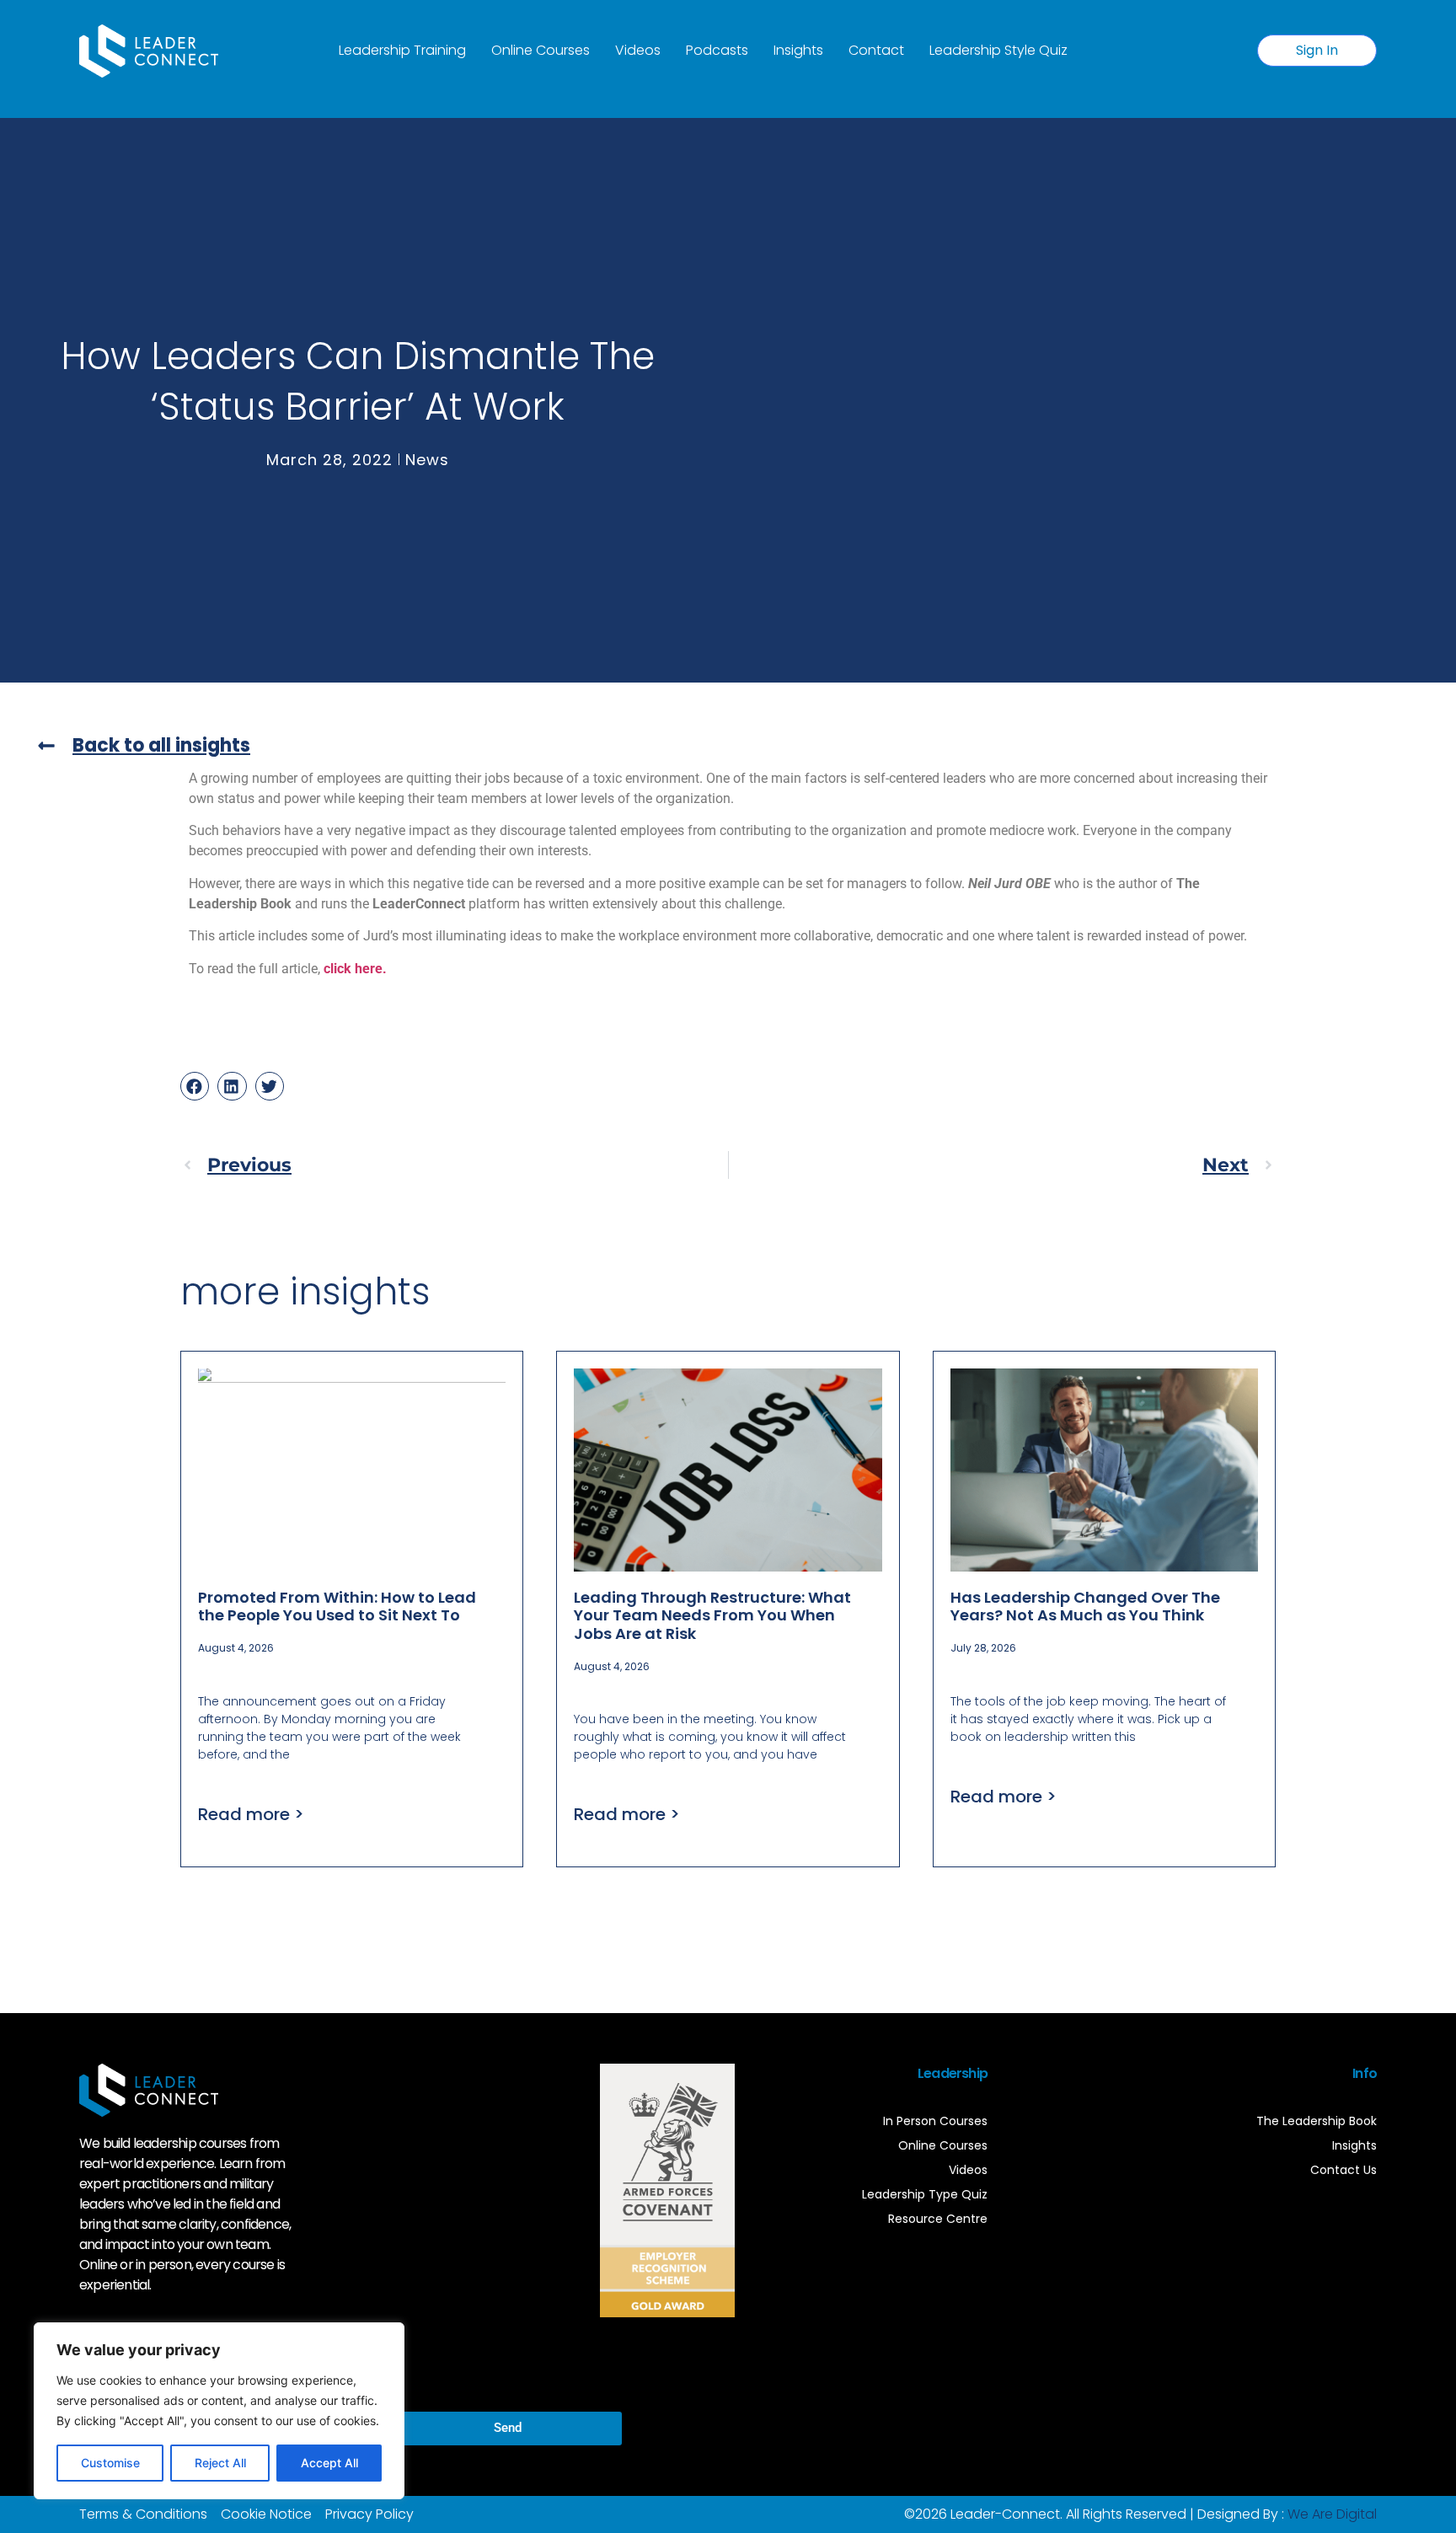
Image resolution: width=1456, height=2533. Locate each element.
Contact (876, 50)
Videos (638, 50)
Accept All (329, 2463)
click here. (355, 969)
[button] (195, 1086)
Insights (798, 50)
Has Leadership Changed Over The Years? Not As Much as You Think (1085, 1607)
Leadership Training (402, 50)
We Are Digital (1332, 2514)
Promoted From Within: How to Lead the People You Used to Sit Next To (337, 1607)
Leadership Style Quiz (998, 50)
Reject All (220, 2463)
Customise (110, 2463)
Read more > (251, 1814)
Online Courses (541, 50)
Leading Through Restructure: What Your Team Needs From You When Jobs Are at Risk (712, 1615)
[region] (219, 2411)
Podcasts (717, 50)
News (427, 460)
